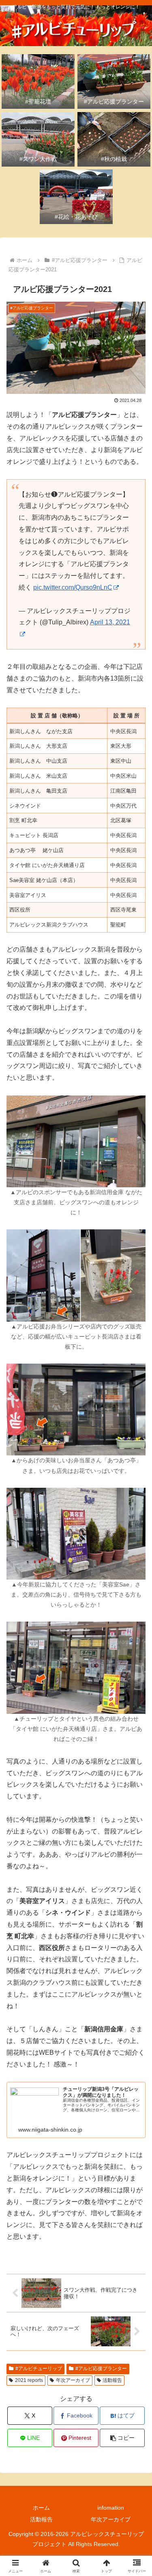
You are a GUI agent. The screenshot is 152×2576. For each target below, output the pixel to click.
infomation (111, 2508)
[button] (122, 2438)
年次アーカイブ (73, 2380)
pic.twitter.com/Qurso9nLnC (73, 587)
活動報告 (112, 2380)
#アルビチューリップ (39, 2369)
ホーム (41, 2508)
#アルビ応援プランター (101, 2369)
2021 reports (29, 2380)
